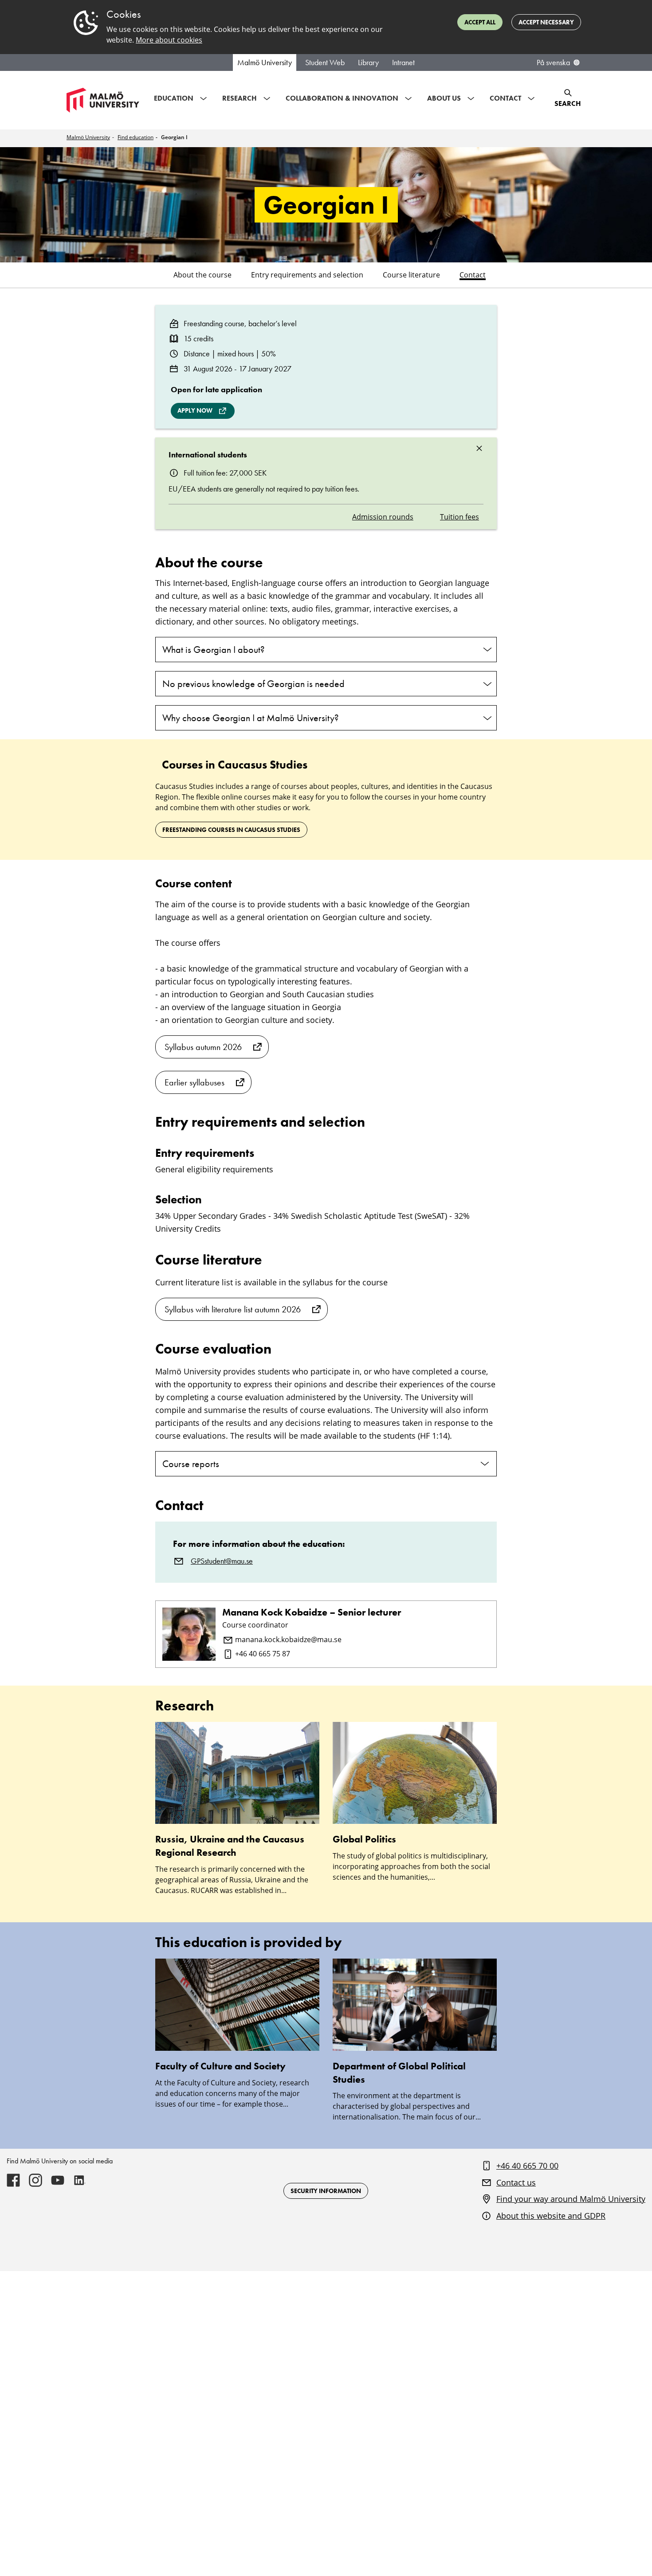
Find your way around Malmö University (571, 2199)
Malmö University (265, 62)
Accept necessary (546, 22)
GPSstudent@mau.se (222, 1561)
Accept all (480, 22)
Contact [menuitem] (505, 98)
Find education (136, 137)
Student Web (325, 62)
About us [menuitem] (444, 98)
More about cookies (169, 40)
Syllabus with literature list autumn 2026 (233, 1309)
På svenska (553, 62)
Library (368, 62)
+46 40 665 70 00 (527, 2166)
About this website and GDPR (551, 2216)
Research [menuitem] (240, 98)
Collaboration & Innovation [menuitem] (342, 98)
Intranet (403, 62)
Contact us (516, 2182)
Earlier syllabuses (194, 1082)
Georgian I (174, 137)
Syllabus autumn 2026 (203, 1047)
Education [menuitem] (174, 98)
